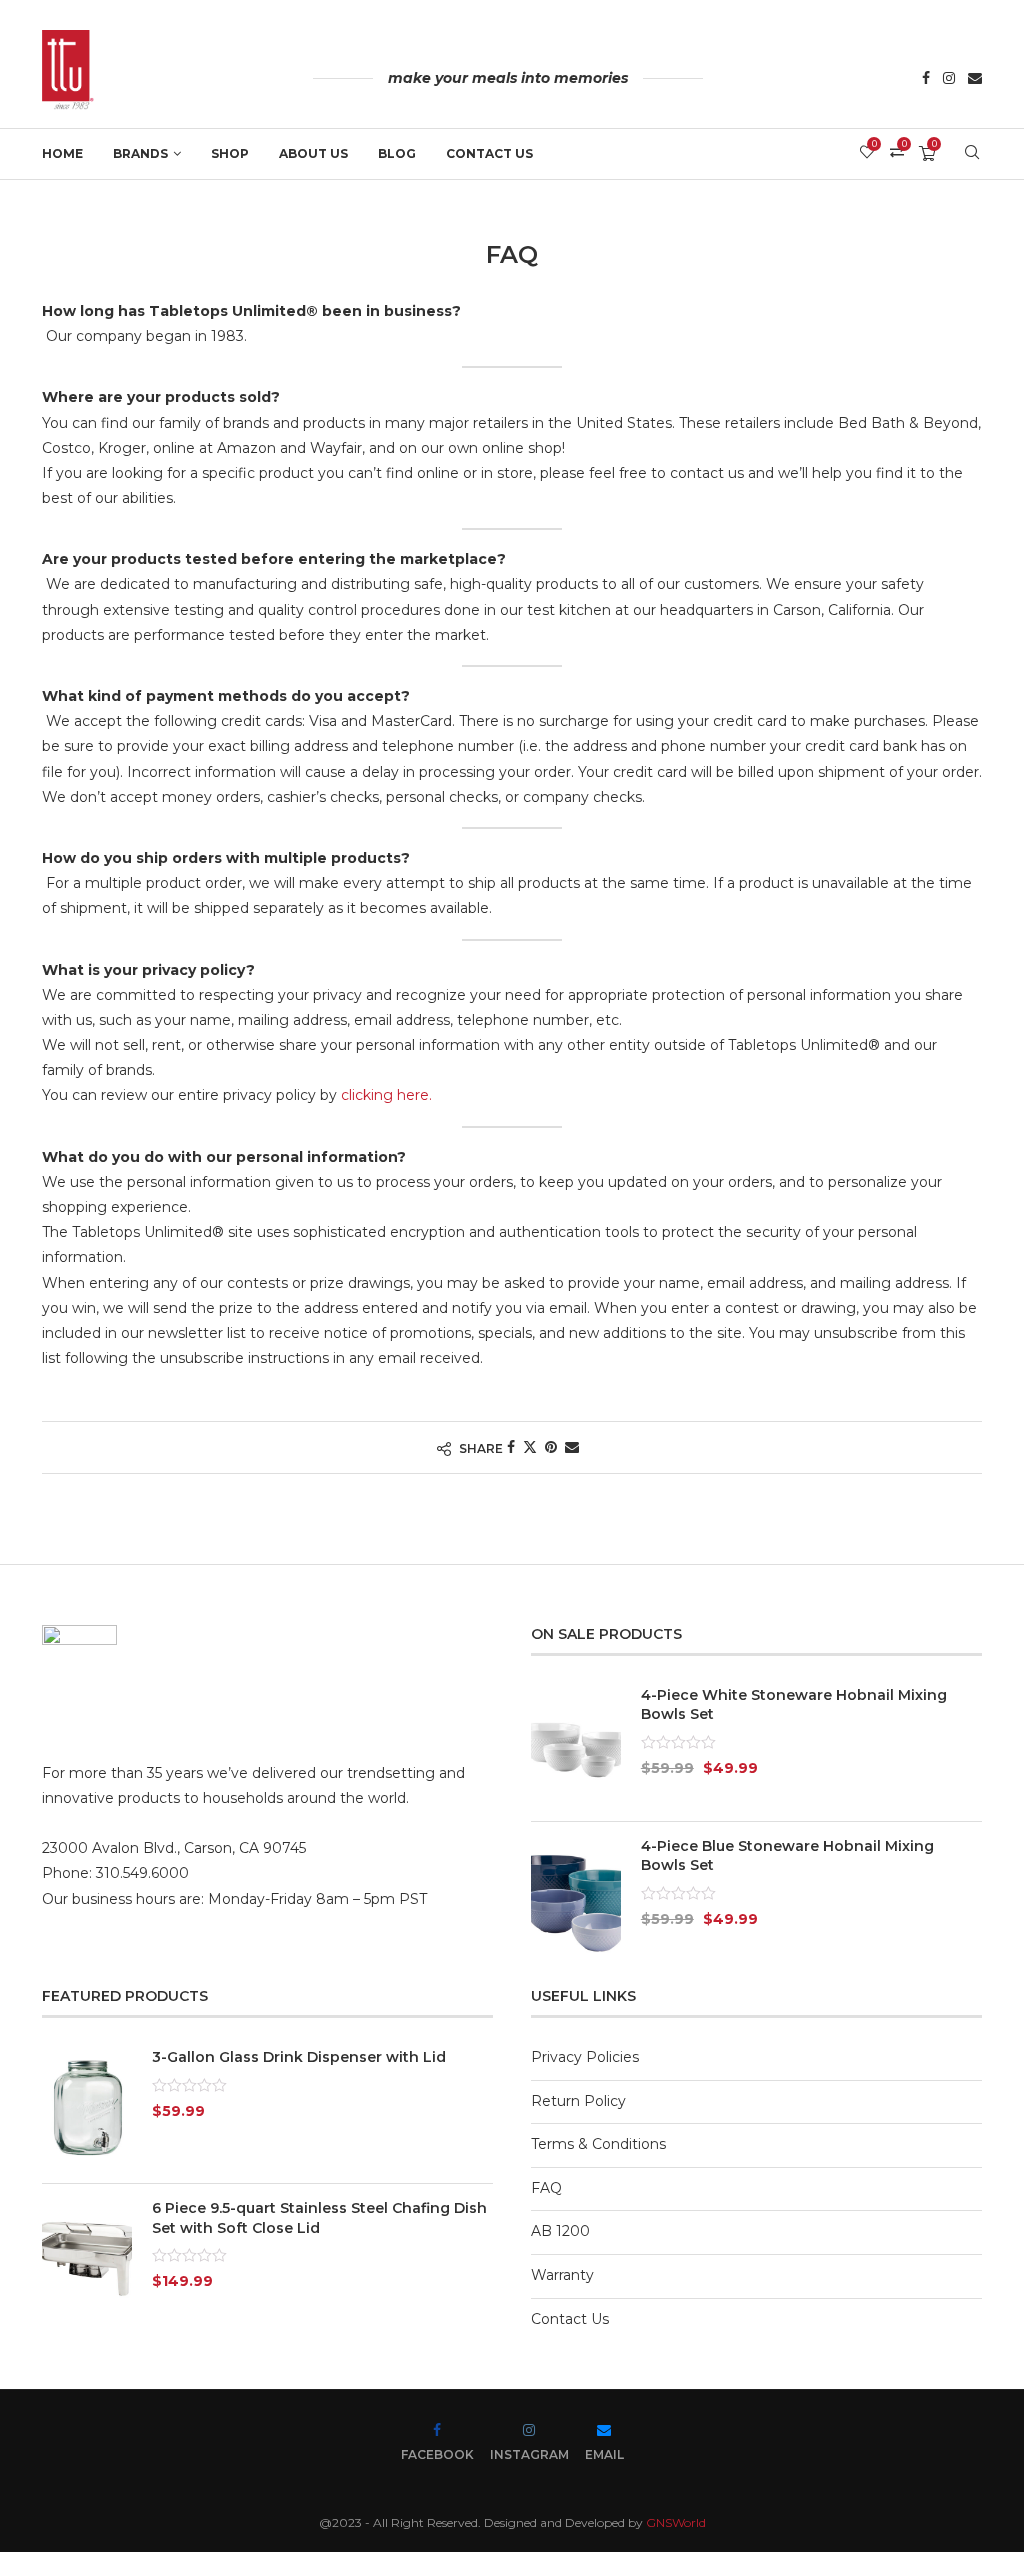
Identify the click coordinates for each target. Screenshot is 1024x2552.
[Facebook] (926, 80)
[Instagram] (949, 80)
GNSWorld (676, 2522)
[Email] (975, 80)
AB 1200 (560, 2231)
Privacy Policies (585, 2057)
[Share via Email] (572, 1447)
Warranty (562, 2275)
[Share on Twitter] (530, 1447)
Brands (140, 153)
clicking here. (386, 1095)
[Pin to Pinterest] (551, 1447)
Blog (397, 153)
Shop (230, 153)
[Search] (972, 154)
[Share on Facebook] (511, 1447)
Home (62, 153)
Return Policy (578, 2101)
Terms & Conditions (598, 2144)
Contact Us (489, 153)
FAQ (546, 2188)
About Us (313, 153)
